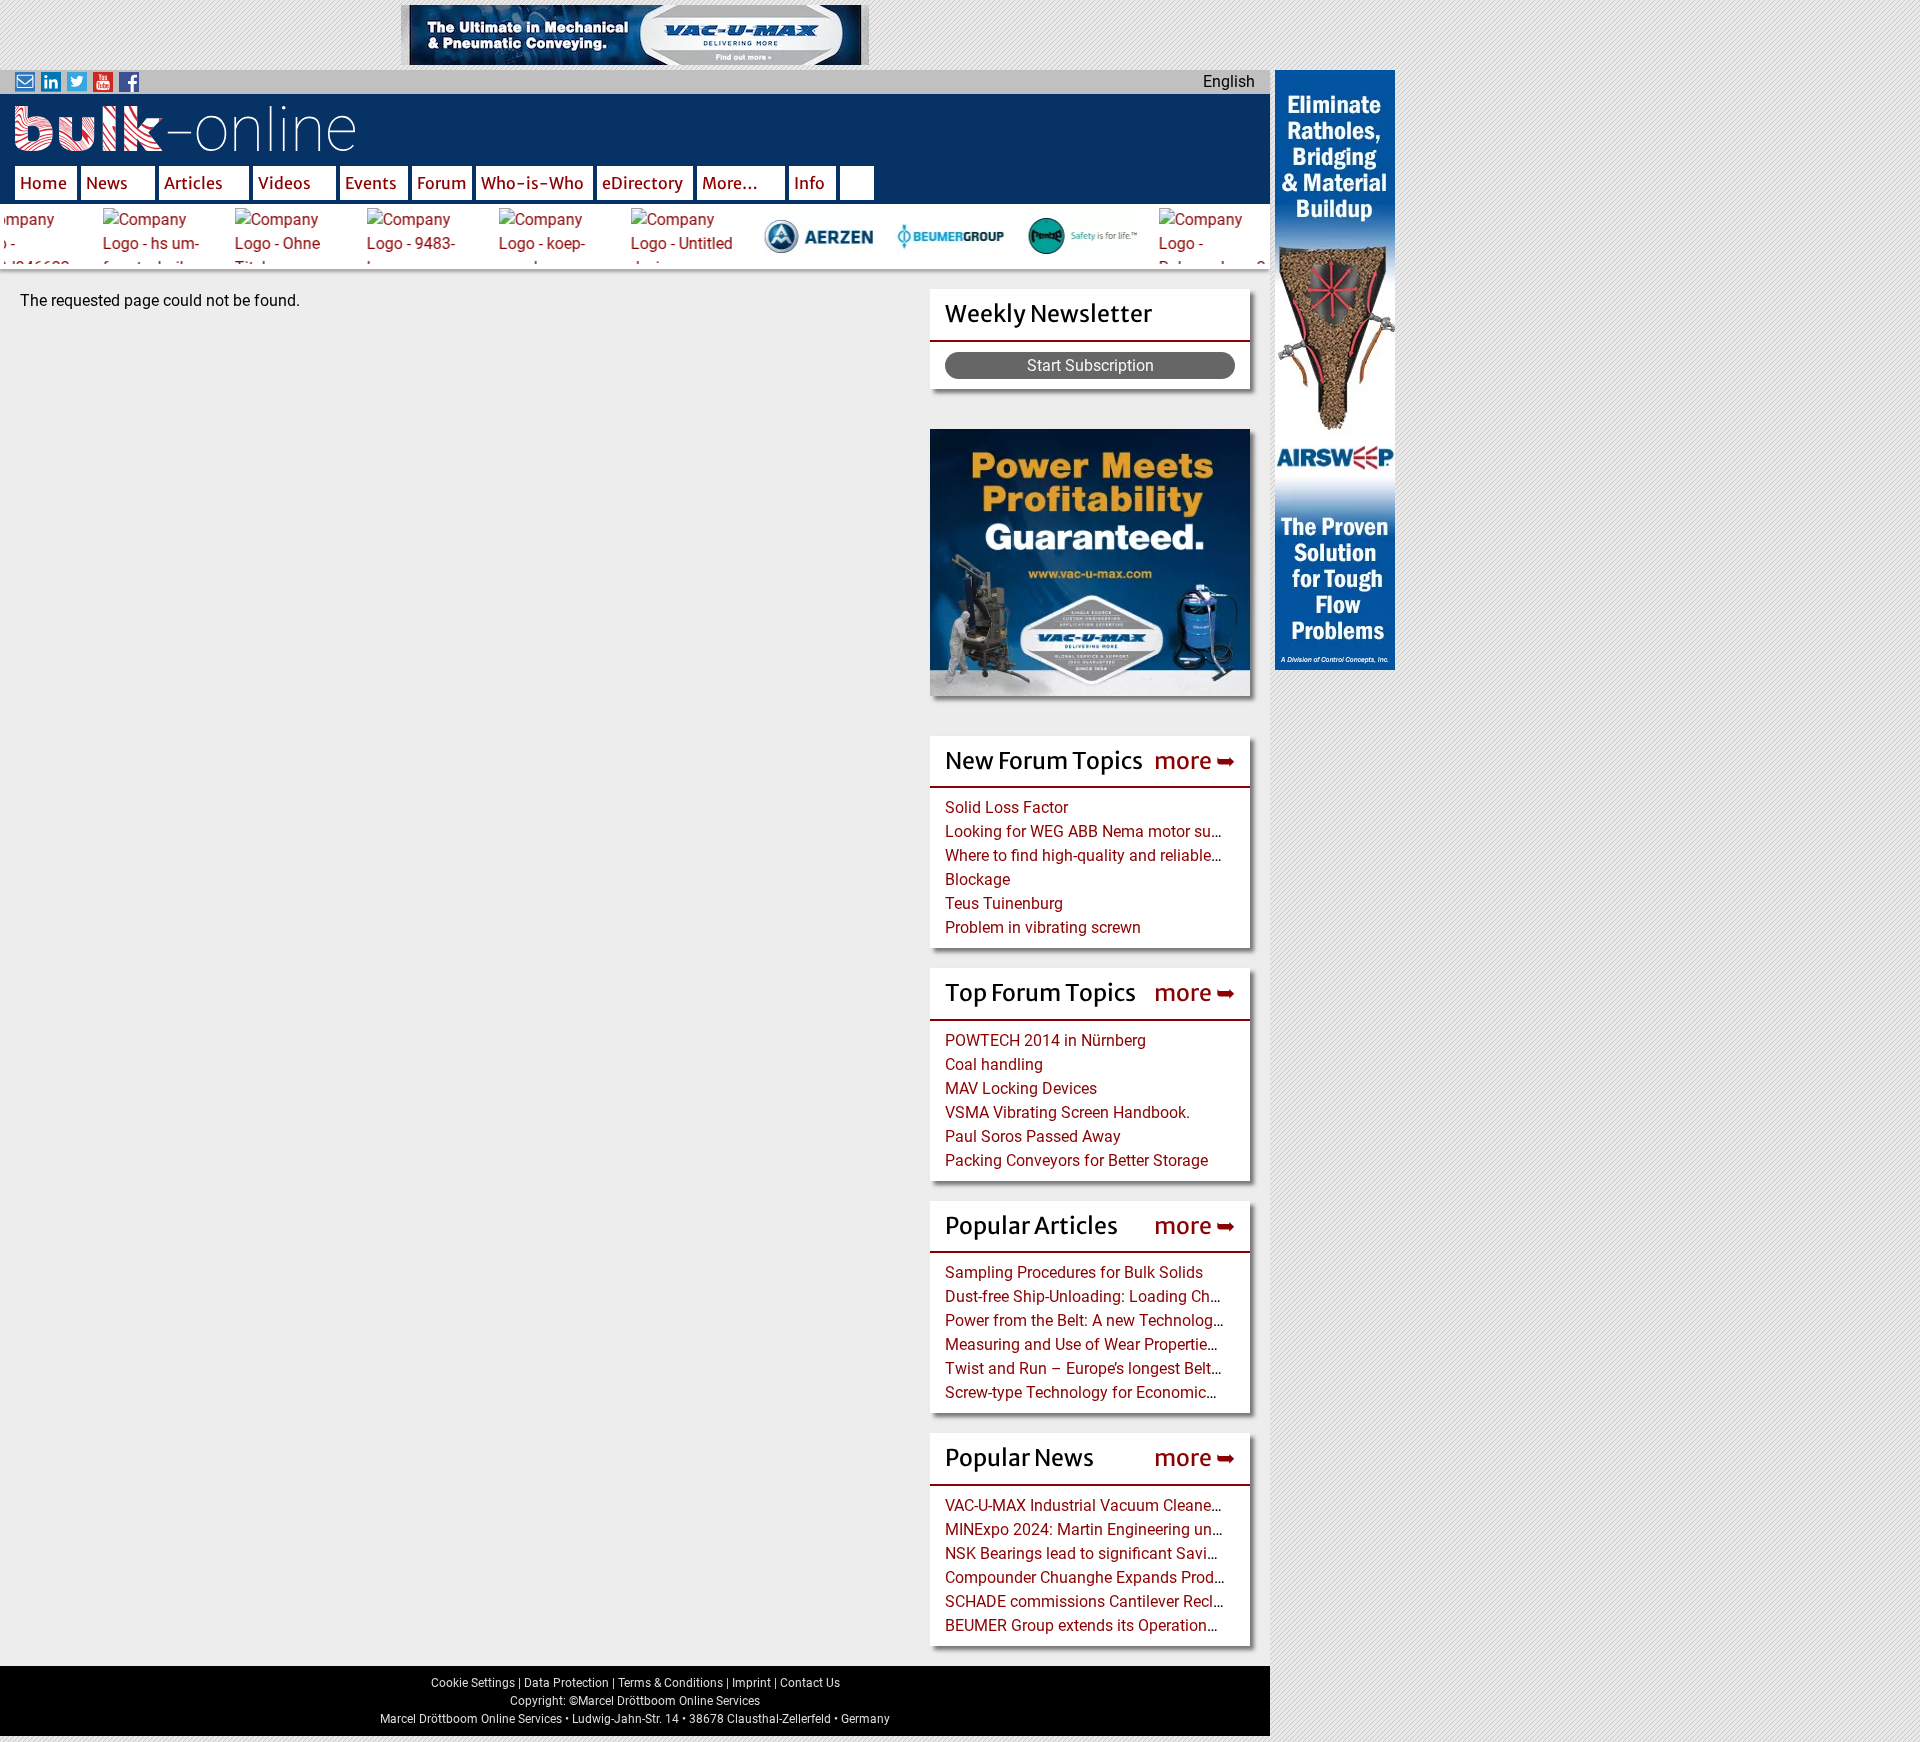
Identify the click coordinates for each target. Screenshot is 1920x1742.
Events (371, 183)
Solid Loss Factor (1006, 807)
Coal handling (994, 1064)
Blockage (977, 879)
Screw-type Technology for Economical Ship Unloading (1138, 1392)
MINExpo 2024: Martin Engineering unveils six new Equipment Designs (1193, 1529)
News (107, 183)
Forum (442, 183)
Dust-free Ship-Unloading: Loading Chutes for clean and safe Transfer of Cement (1228, 1296)
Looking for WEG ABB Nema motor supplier (1097, 831)
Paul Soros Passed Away (1033, 1136)
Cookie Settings (473, 1683)
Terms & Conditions (670, 1683)
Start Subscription (1090, 365)
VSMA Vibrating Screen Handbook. (1067, 1112)
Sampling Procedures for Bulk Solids (1074, 1272)
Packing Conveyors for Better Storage (1076, 1160)
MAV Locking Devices (1021, 1088)
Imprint (751, 1683)
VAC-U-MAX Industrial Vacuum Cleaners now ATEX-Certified (1153, 1505)
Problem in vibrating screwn (1043, 927)
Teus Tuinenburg (1004, 903)
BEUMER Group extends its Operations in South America (1142, 1625)
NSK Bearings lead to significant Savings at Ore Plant (1132, 1553)
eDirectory (642, 183)
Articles (193, 183)
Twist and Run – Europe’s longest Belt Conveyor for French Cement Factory (1208, 1368)
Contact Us (810, 1683)
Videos (284, 183)
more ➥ (1194, 760)
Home (43, 183)
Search (857, 185)
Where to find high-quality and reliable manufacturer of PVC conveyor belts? (1211, 855)
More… (730, 183)
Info (809, 183)
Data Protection (566, 1683)
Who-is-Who (532, 183)
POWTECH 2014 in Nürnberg (1045, 1040)
